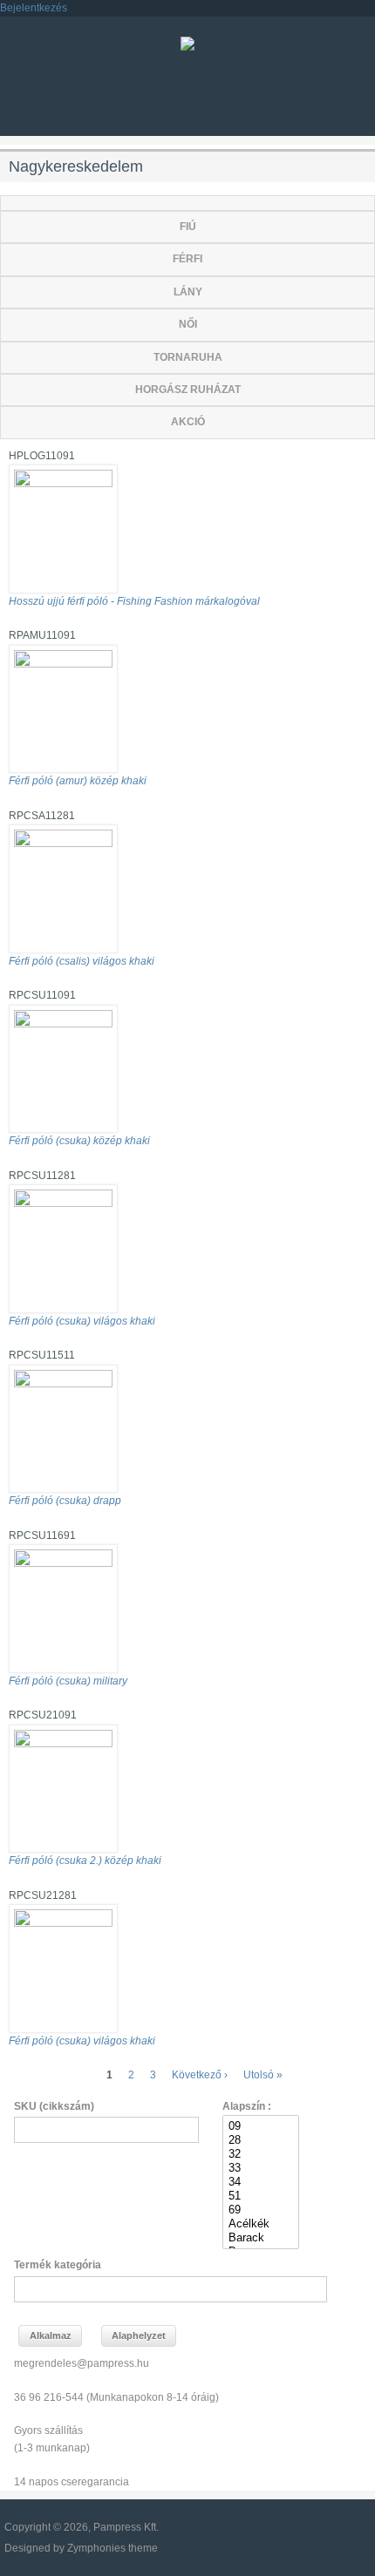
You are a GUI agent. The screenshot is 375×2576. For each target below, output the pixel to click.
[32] (260, 2154)
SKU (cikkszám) (54, 2106)
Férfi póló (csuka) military (68, 1681)
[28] (260, 2140)
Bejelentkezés (34, 8)
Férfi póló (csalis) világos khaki (82, 961)
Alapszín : (247, 2106)
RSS (157, 101)
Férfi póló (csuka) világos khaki (82, 1321)
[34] (260, 2182)
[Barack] (260, 2238)
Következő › (200, 2075)
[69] (260, 2210)
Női (188, 324)
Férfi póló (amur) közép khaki (78, 781)
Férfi (187, 259)
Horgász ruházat (188, 390)
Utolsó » (263, 2075)
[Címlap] (187, 47)
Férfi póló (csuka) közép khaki (79, 1141)
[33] (260, 2168)
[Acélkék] (260, 2224)
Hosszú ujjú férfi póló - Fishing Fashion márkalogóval (134, 601)
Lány (188, 292)
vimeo (218, 101)
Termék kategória (58, 2265)
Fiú (188, 227)
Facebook (187, 101)
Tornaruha (188, 357)
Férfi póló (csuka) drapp (65, 1501)
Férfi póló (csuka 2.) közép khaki (85, 1861)
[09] (260, 2126)
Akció (188, 422)
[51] (260, 2196)
